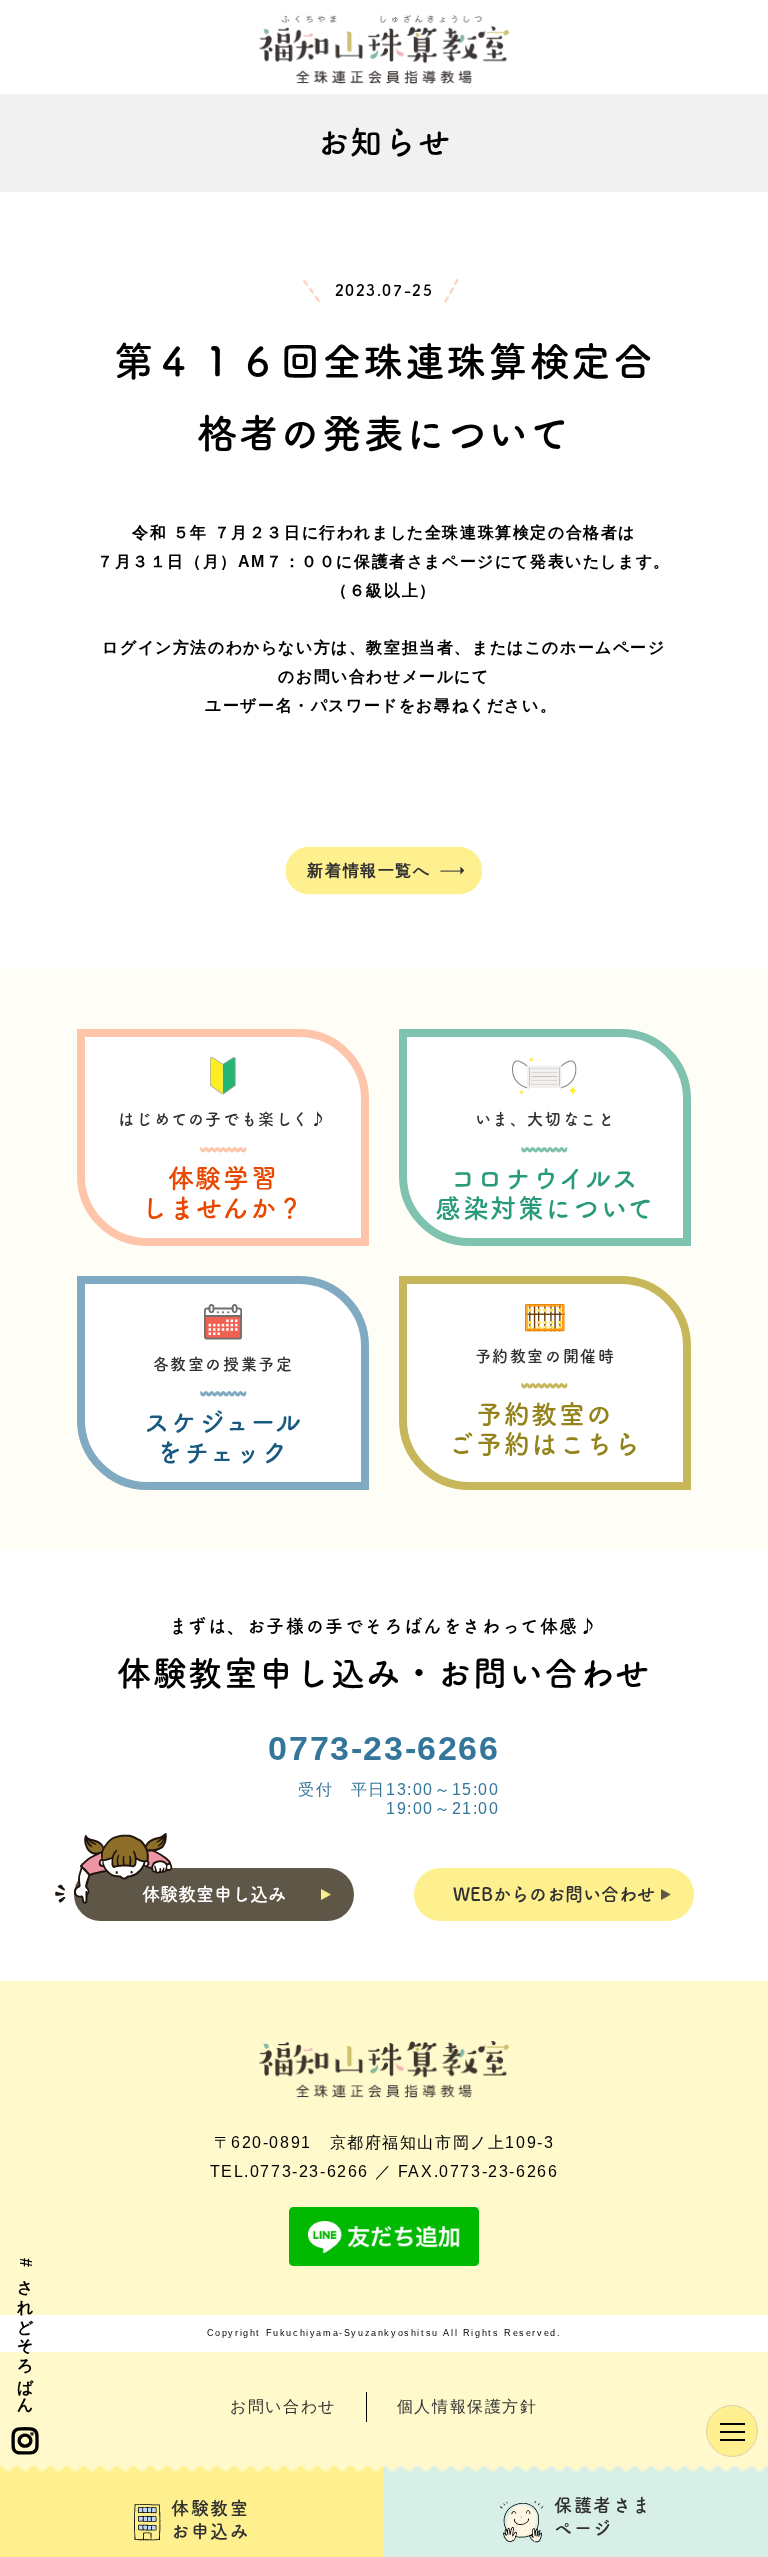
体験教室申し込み (214, 1894)
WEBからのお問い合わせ (554, 1894)
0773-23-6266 (383, 1748)
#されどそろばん (25, 2332)
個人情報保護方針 (467, 2406)
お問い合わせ (283, 2406)
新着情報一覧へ (368, 869)
